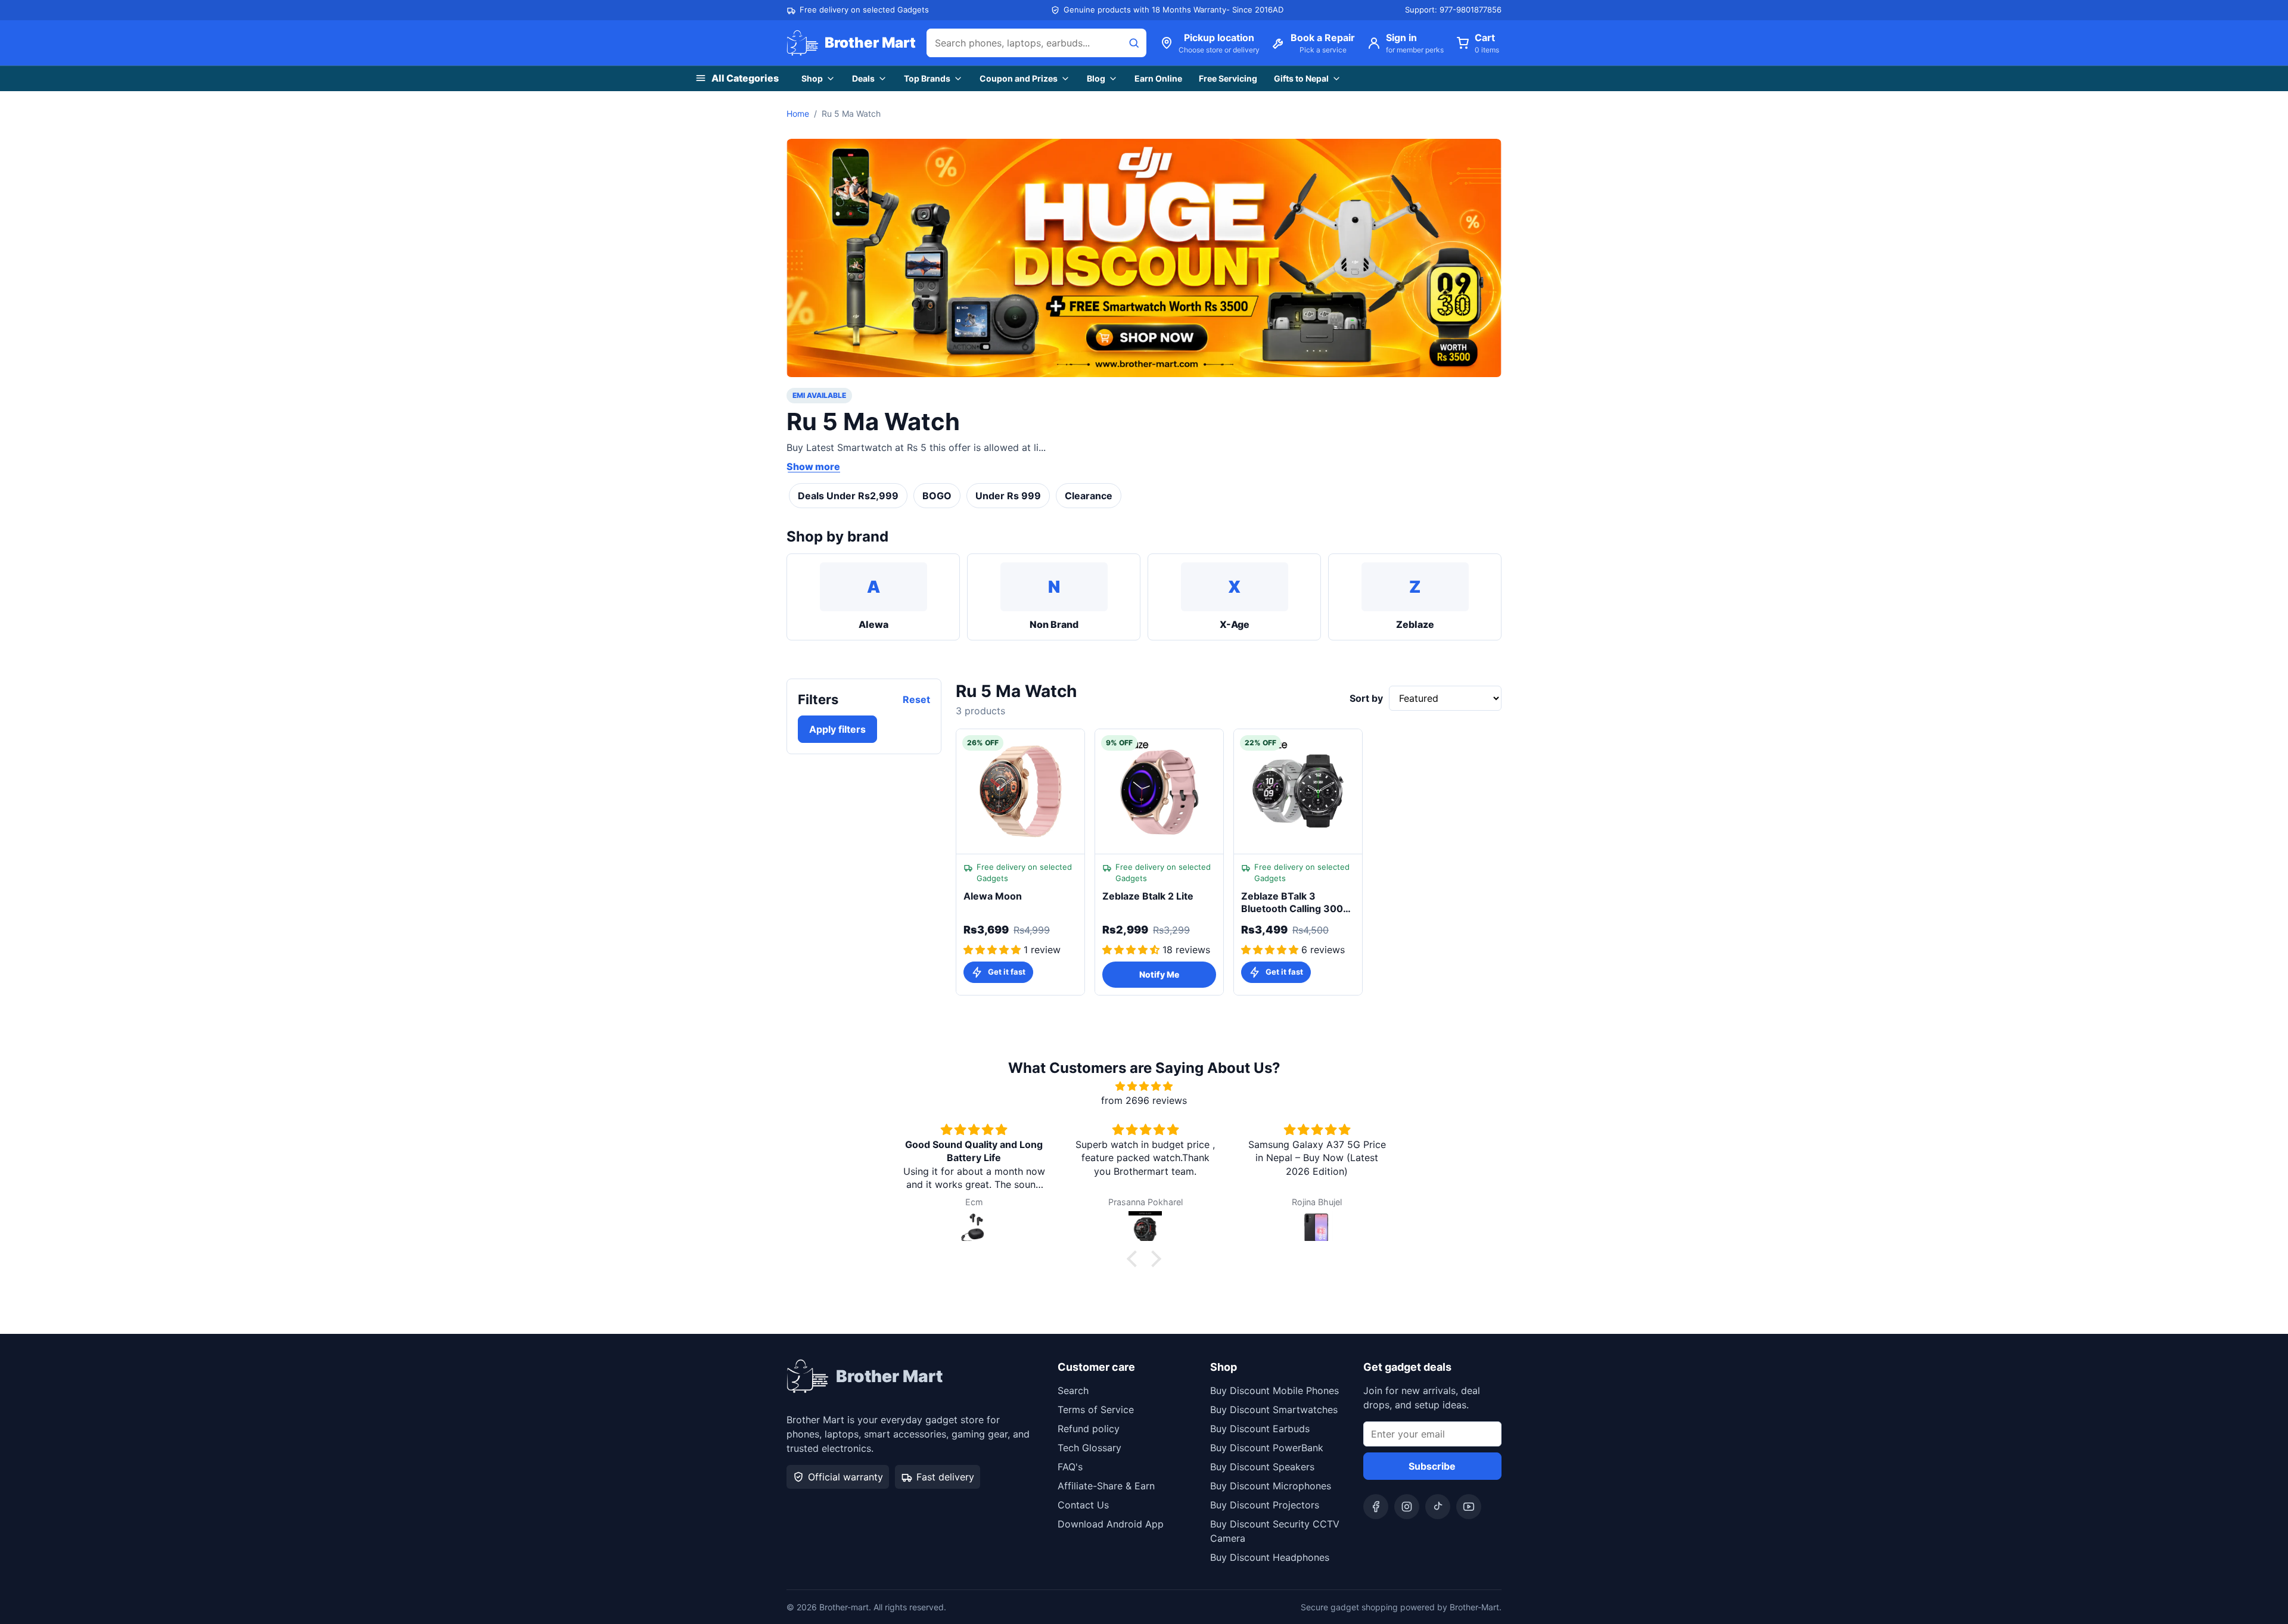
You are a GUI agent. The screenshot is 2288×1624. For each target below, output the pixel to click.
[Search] (1134, 43)
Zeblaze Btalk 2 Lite (1148, 896)
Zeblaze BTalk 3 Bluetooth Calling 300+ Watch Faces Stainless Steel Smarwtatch (1295, 903)
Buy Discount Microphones (1271, 1486)
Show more (813, 466)
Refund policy (1089, 1429)
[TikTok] (1438, 1507)
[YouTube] (1469, 1507)
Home (798, 113)
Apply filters (837, 729)
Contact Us (1083, 1505)
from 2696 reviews (1144, 1100)
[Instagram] (1407, 1507)
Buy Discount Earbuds (1260, 1429)
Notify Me (1159, 974)
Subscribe (1432, 1466)
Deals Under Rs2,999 (848, 496)
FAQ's (1070, 1467)
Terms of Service (1096, 1410)
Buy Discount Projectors (1265, 1505)
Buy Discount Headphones (1270, 1557)
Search (1073, 1390)
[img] (1144, 1086)
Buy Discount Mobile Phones (1274, 1390)
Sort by (1366, 698)
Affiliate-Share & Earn (1106, 1486)
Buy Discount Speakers (1262, 1467)
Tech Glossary (1089, 1448)
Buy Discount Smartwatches (1274, 1410)
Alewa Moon (993, 896)
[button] (1135, 1259)
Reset (916, 699)
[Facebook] (1376, 1507)
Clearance (1089, 496)
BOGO (937, 496)
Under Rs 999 (1008, 496)
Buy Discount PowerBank (1267, 1448)
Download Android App (1111, 1524)
